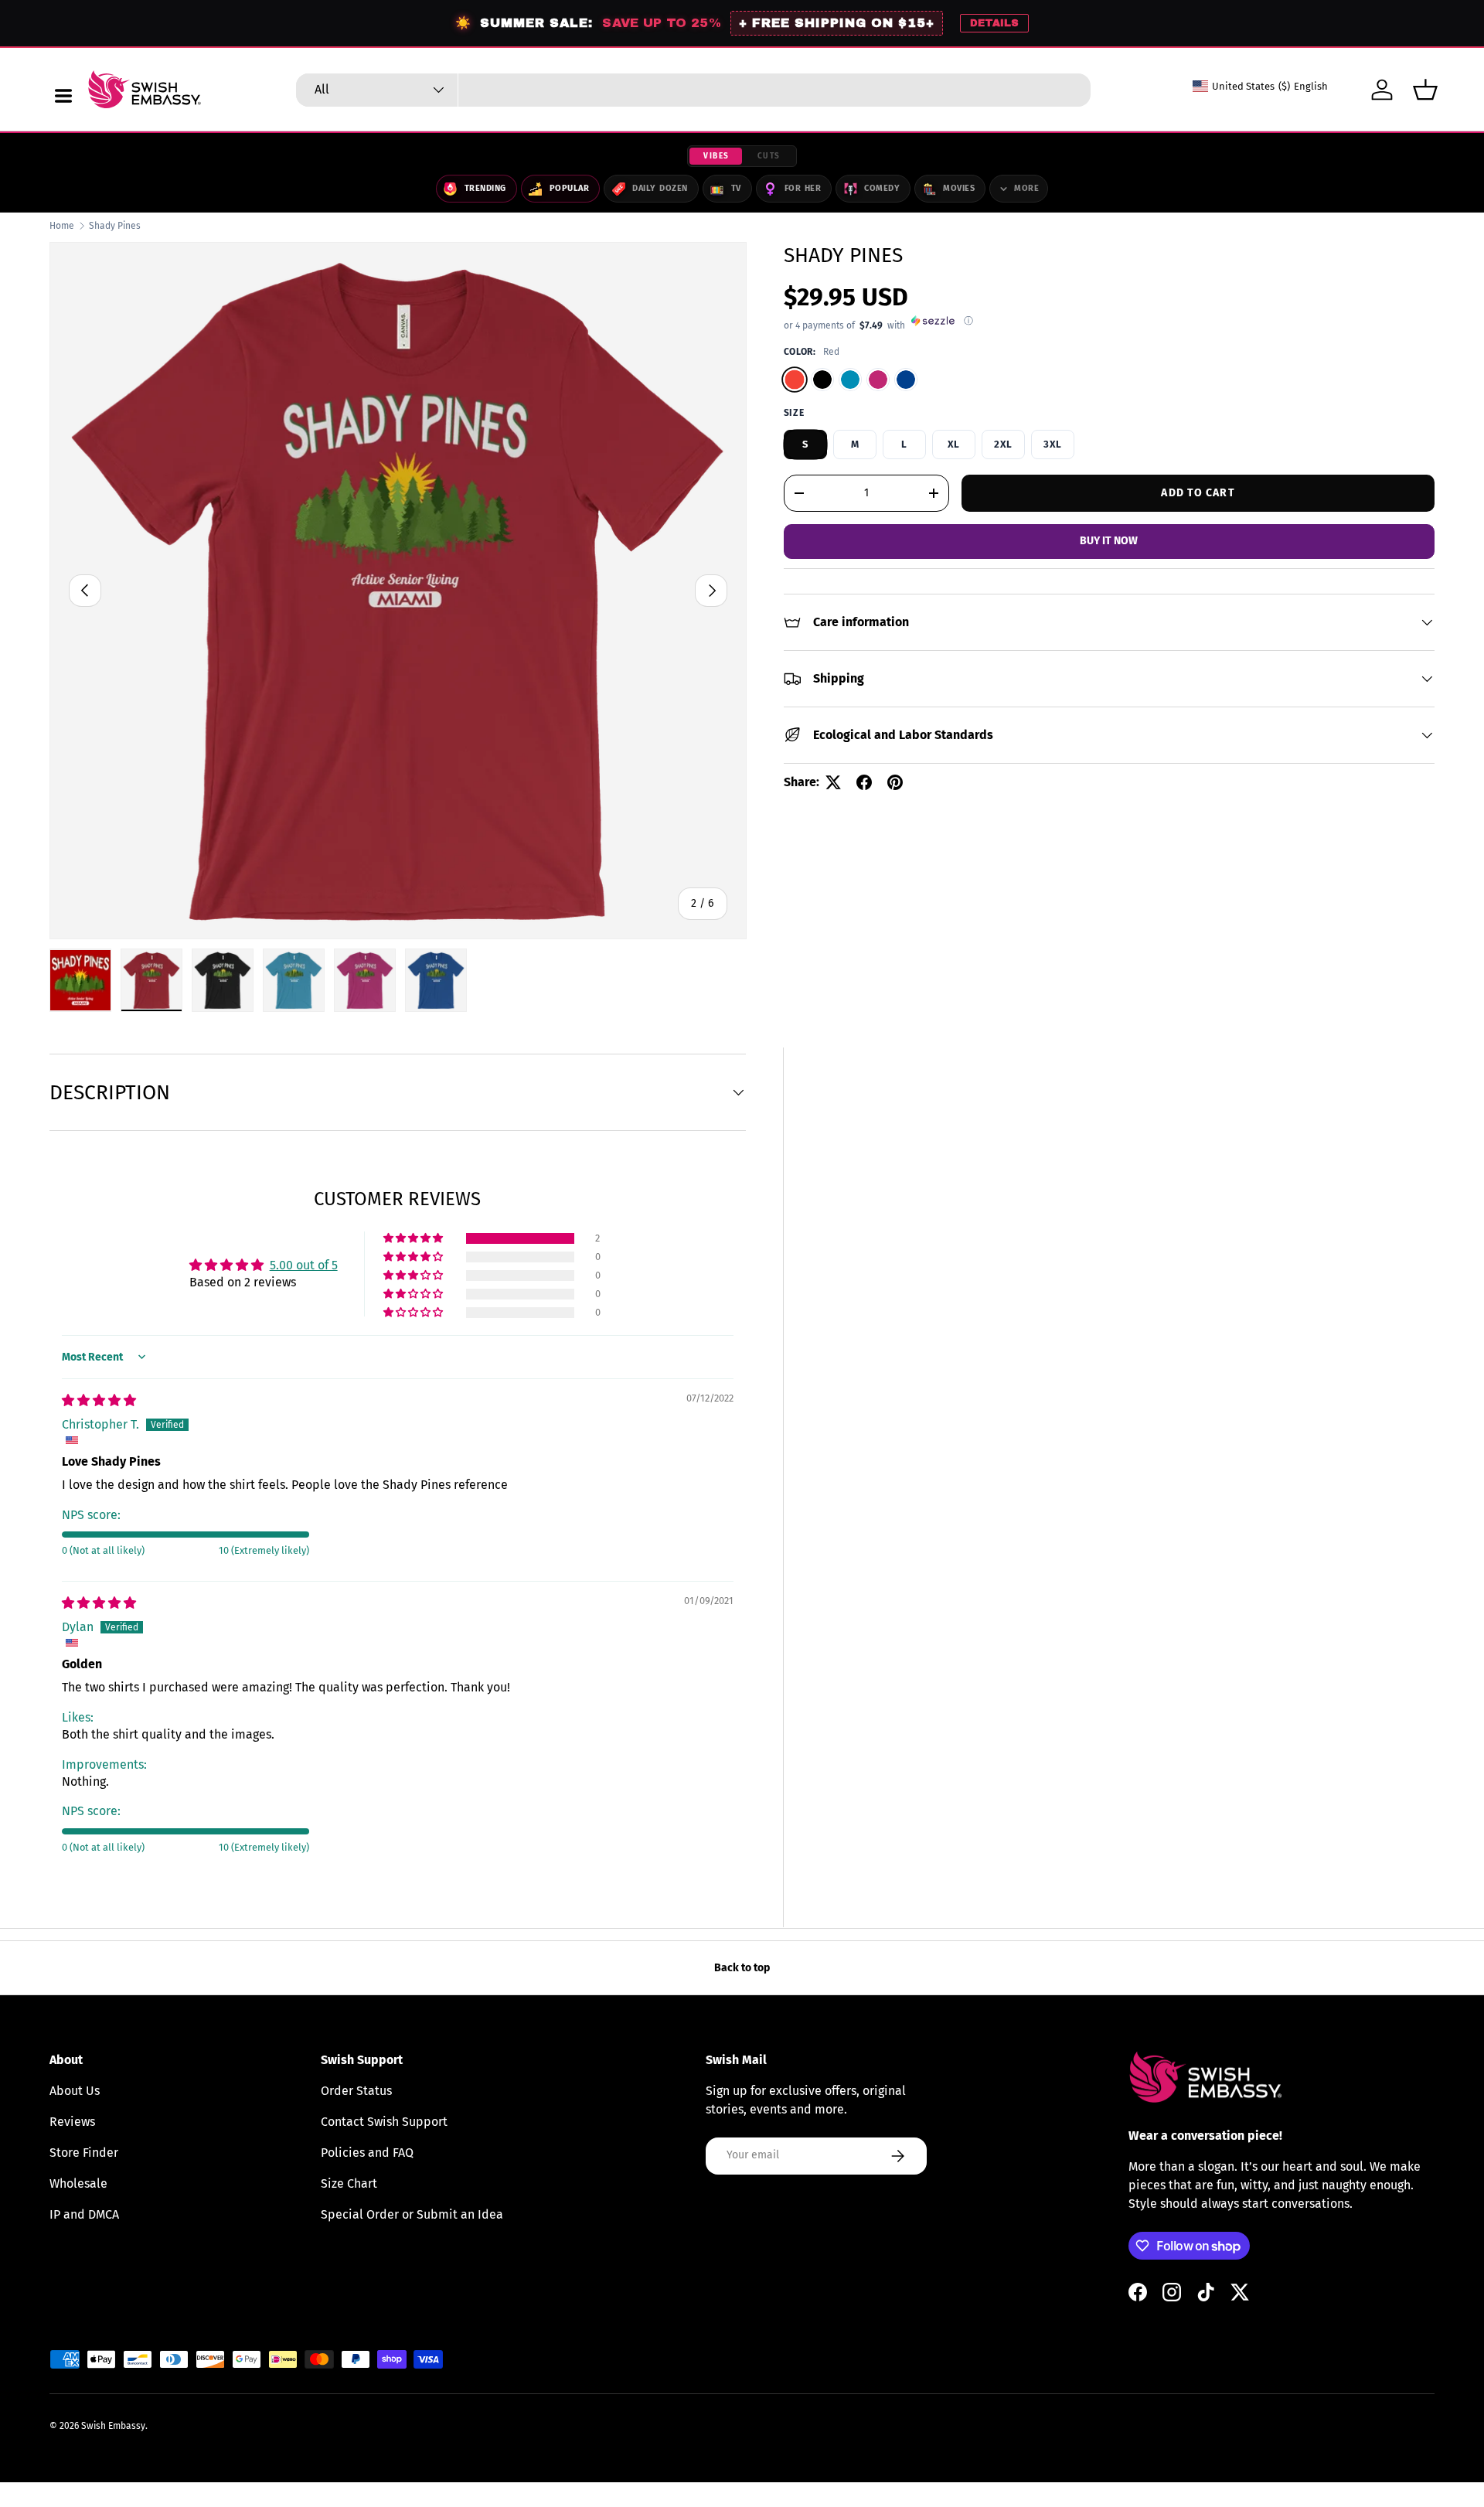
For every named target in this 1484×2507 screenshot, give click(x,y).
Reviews (72, 2122)
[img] (99, 1400)
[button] (1425, 90)
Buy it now (1109, 541)
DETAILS (994, 23)
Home (62, 226)
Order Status (356, 2091)
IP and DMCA (84, 2214)
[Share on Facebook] (864, 782)
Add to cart (1198, 492)
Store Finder (84, 2153)
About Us (75, 2091)
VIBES (716, 156)
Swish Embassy (113, 2426)
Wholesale (78, 2183)
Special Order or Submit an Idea (412, 2214)
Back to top (742, 1968)
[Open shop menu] (63, 96)
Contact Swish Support (384, 2122)
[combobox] (693, 90)
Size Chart (349, 2183)
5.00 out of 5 (304, 1265)
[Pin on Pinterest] (895, 782)
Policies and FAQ (367, 2153)
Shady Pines (115, 226)
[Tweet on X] (833, 782)
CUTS (769, 156)
